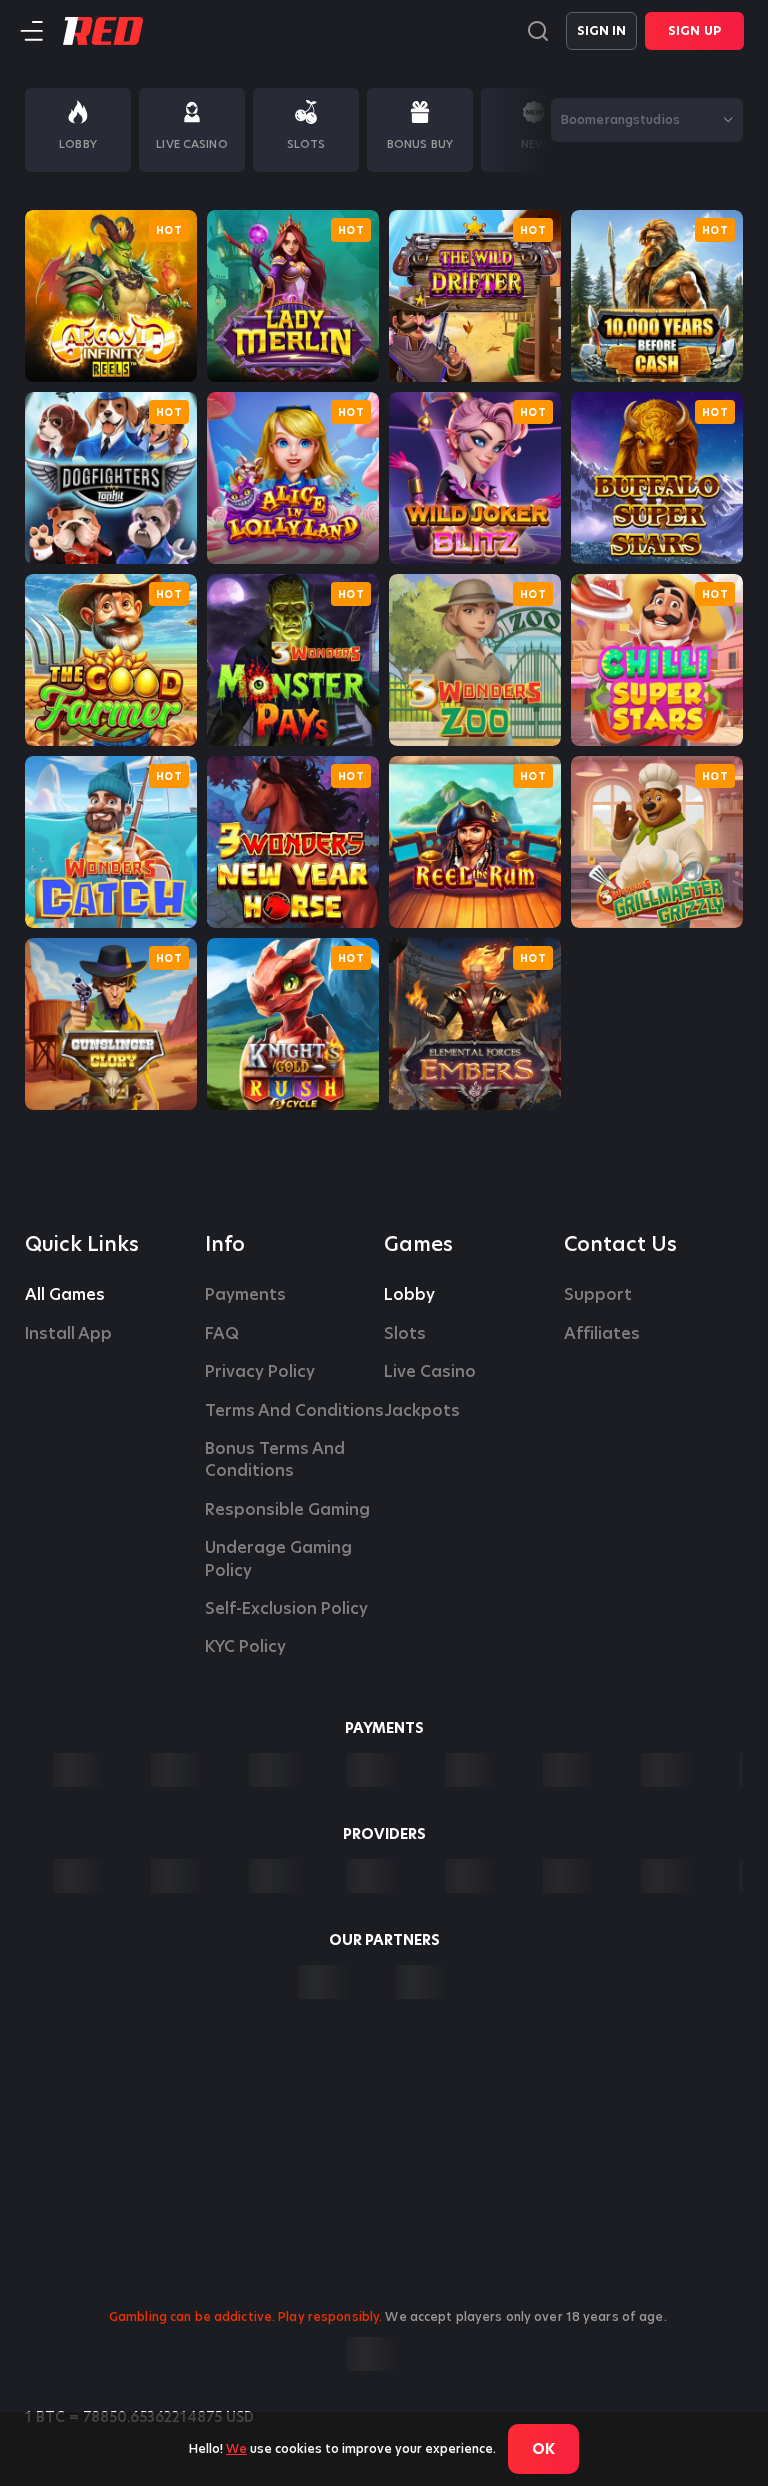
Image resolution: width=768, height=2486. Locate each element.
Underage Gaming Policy (280, 1559)
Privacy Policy (260, 1372)
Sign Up (694, 30)
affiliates (602, 1334)
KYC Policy (245, 1647)
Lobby (409, 1295)
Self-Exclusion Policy (286, 1609)
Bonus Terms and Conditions (277, 1460)
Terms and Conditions (294, 1411)
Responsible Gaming (287, 1510)
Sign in (602, 30)
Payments (245, 1295)
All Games (65, 1295)
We (236, 2448)
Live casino (430, 1372)
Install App (68, 1334)
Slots (405, 1334)
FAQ (222, 1334)
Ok (543, 2449)
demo (111, 296)
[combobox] (647, 120)
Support (598, 1295)
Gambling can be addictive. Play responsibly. (245, 2316)
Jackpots (422, 1411)
